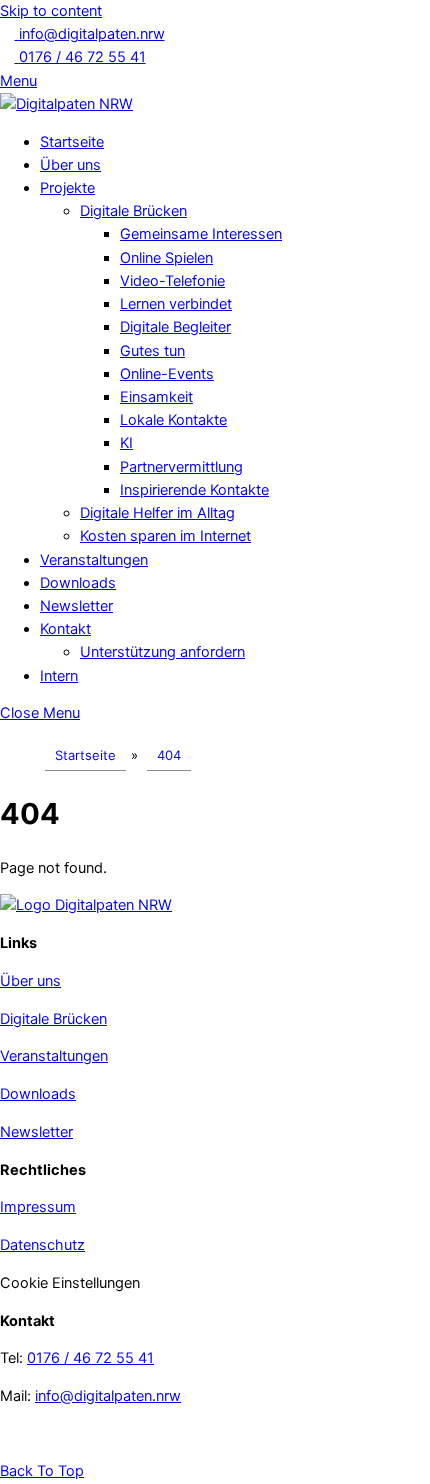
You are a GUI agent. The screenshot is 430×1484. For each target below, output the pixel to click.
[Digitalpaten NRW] (66, 104)
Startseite (72, 142)
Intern (59, 676)
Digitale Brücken (133, 211)
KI (126, 443)
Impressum (38, 1207)
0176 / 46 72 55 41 (90, 1358)
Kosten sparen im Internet (165, 536)
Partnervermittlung (181, 467)
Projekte (67, 188)
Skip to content (51, 11)
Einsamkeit (156, 397)
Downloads (78, 583)
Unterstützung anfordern (162, 652)
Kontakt (65, 629)
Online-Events (167, 374)
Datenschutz (42, 1245)
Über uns (70, 165)
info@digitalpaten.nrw (108, 1396)
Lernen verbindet (176, 304)
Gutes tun (152, 351)
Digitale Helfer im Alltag (157, 513)
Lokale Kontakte (173, 420)
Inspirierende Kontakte (194, 490)
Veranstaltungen (94, 560)
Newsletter (76, 606)
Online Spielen (166, 258)
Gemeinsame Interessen (201, 234)
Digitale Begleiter (175, 327)
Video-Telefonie (172, 281)
